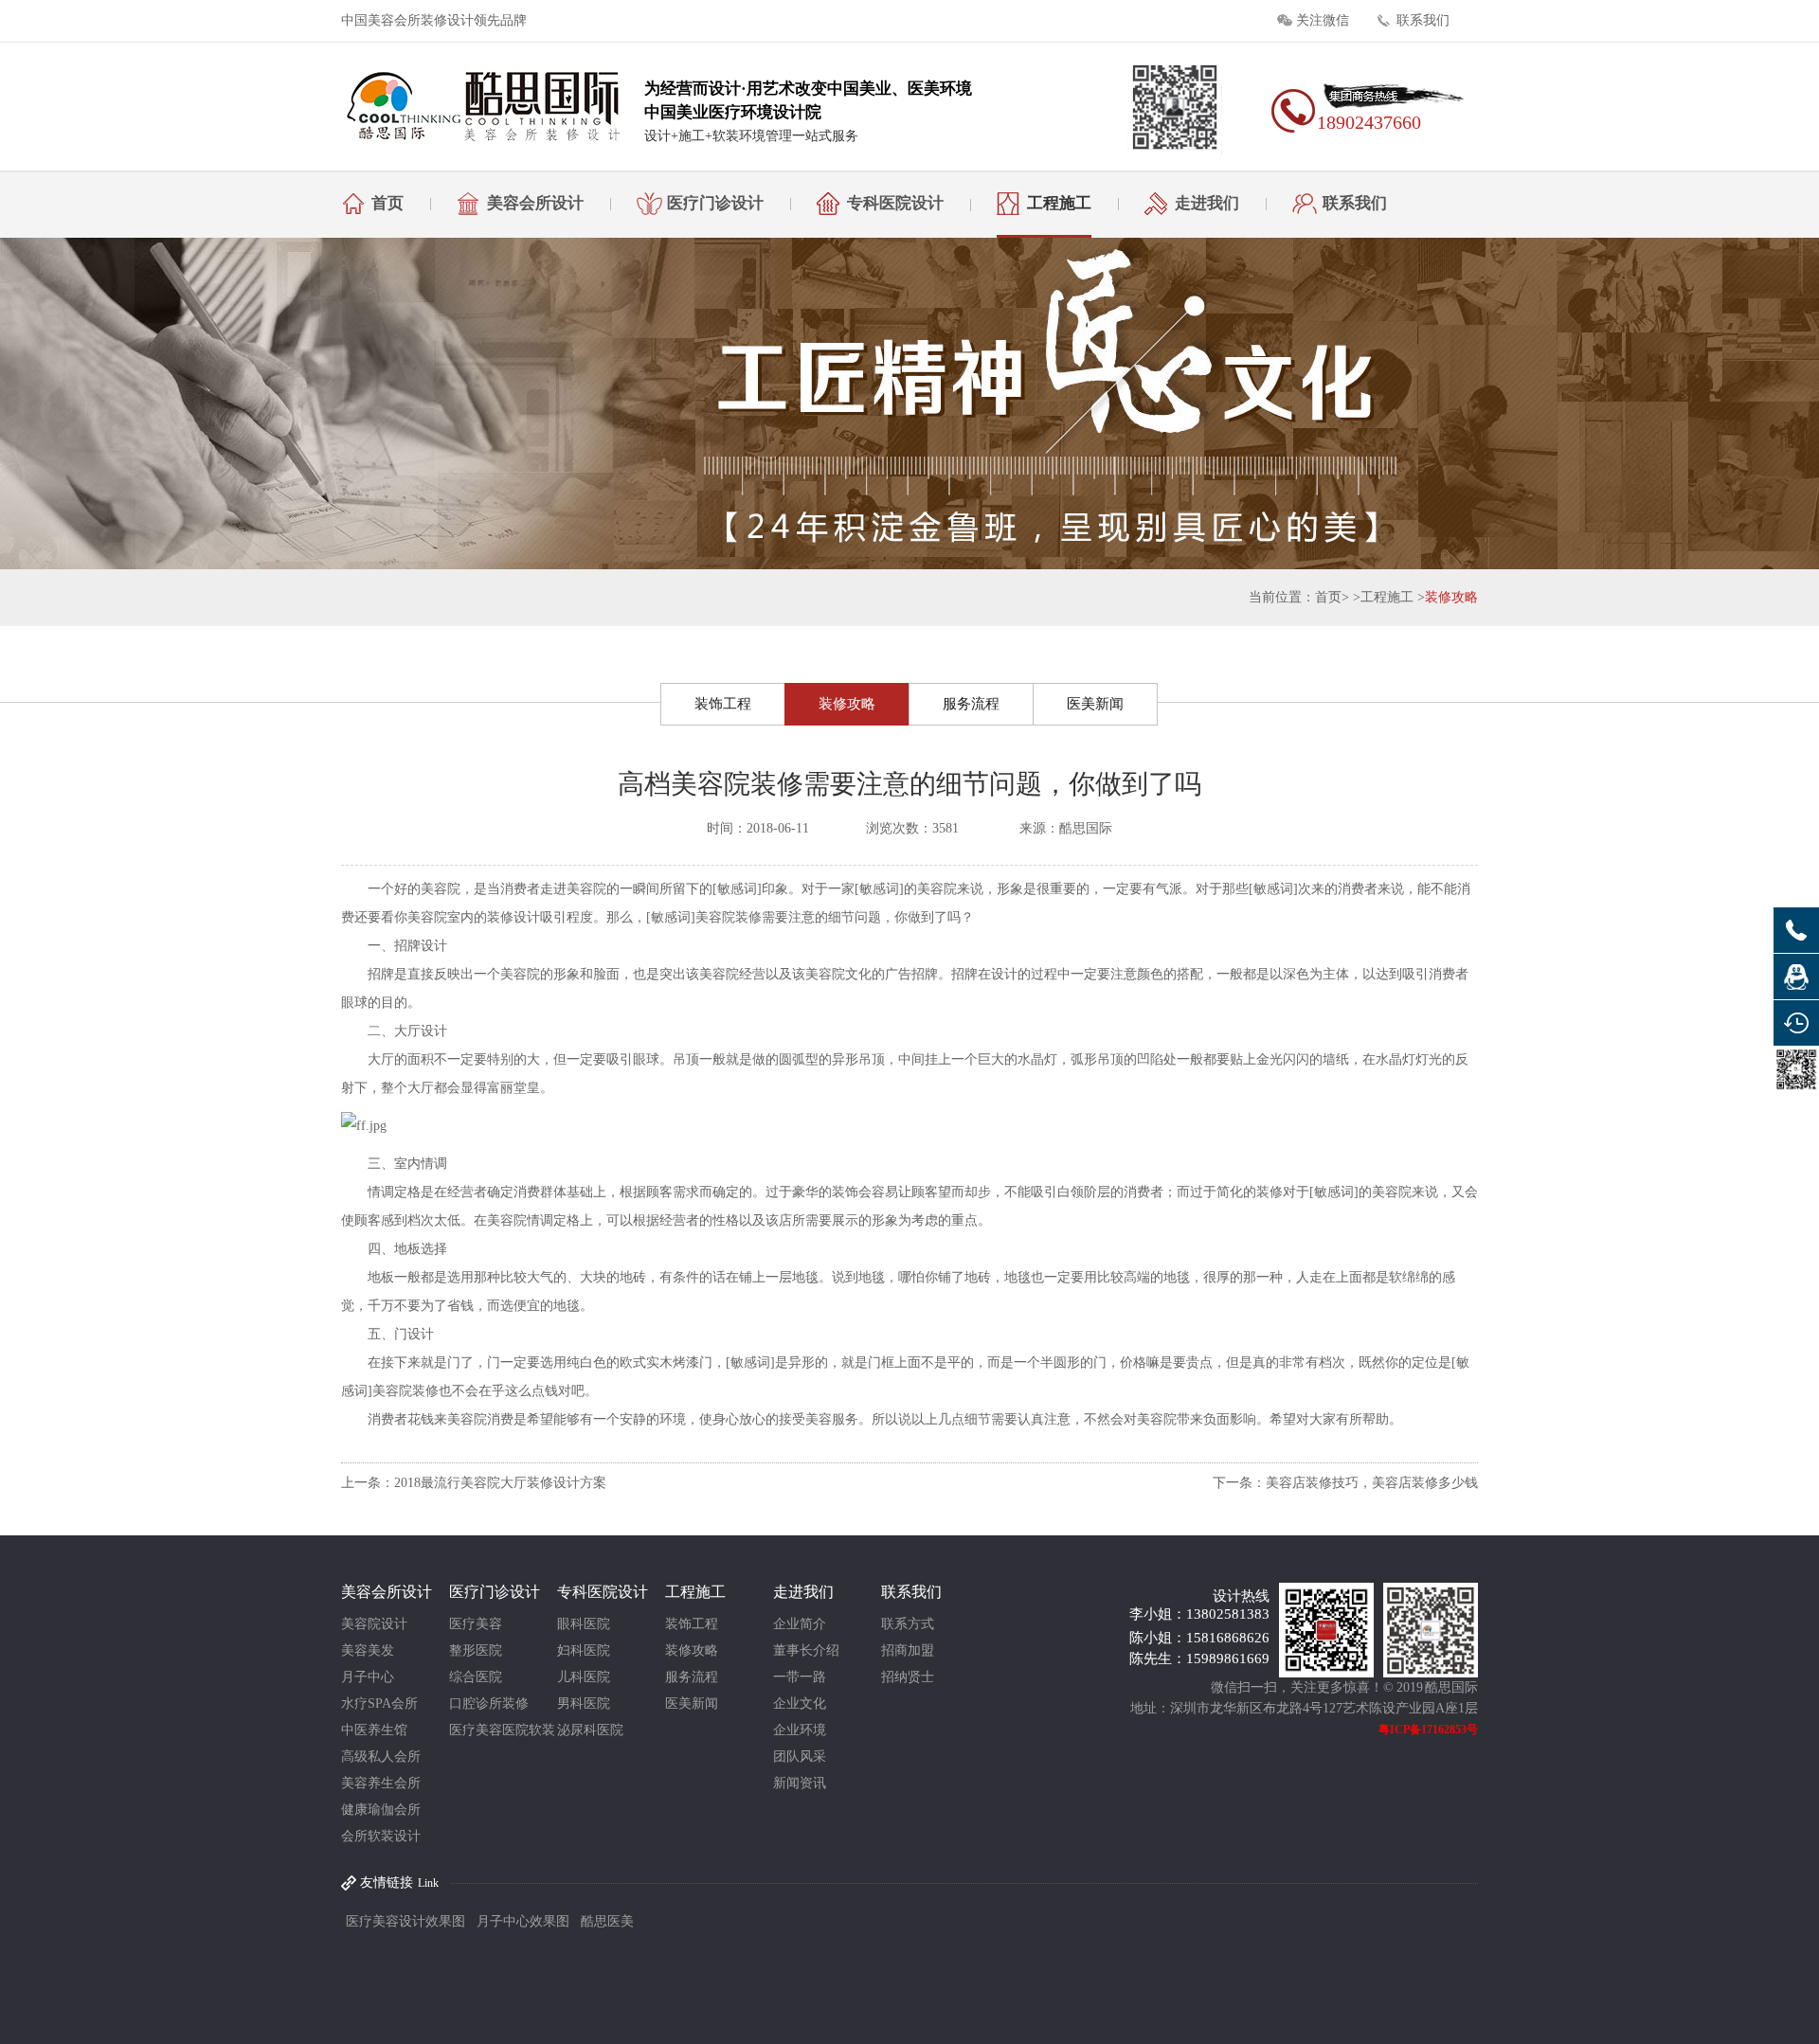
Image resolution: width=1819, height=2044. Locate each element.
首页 (387, 203)
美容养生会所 (381, 1783)
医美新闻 (1095, 704)
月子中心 (368, 1677)
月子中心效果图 (523, 1921)
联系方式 (908, 1624)
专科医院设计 (895, 203)
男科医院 (584, 1703)
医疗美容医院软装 (502, 1730)
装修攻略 (1451, 597)
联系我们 (1423, 20)
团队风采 (800, 1757)
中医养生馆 (374, 1730)
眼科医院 (584, 1624)
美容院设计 (374, 1624)
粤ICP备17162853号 (1428, 1730)
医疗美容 (476, 1624)
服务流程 (971, 704)
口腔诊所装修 (489, 1703)
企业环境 (800, 1730)
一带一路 (800, 1677)
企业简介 (800, 1624)
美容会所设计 (535, 203)
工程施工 (1059, 203)
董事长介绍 (806, 1650)
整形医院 (476, 1650)
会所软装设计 (381, 1836)
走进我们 (1207, 203)
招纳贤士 (908, 1677)
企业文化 (800, 1703)
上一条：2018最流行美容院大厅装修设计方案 (474, 1483)
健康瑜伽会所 (381, 1810)
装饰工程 (723, 704)
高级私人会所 (381, 1757)
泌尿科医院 (590, 1730)
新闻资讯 (800, 1783)
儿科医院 (584, 1677)
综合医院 (476, 1677)
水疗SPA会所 (379, 1703)
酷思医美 (607, 1921)
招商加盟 (908, 1650)
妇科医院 (584, 1650)
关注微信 (1323, 20)
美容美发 (368, 1650)
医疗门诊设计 (715, 203)
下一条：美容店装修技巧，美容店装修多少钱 (1345, 1483)
